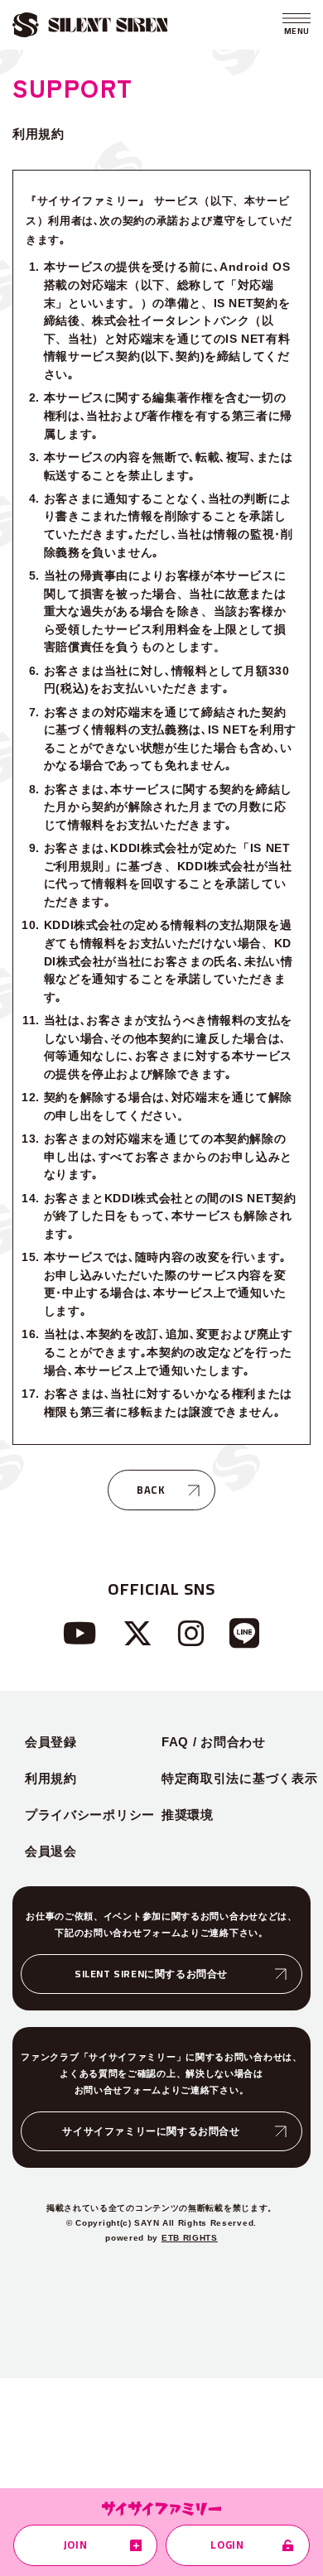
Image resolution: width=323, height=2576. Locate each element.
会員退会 (51, 1851)
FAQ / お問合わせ (214, 1742)
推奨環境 (188, 1815)
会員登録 (51, 1742)
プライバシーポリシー (90, 1815)
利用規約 (51, 1778)
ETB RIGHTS (190, 2238)
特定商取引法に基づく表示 (239, 1778)
